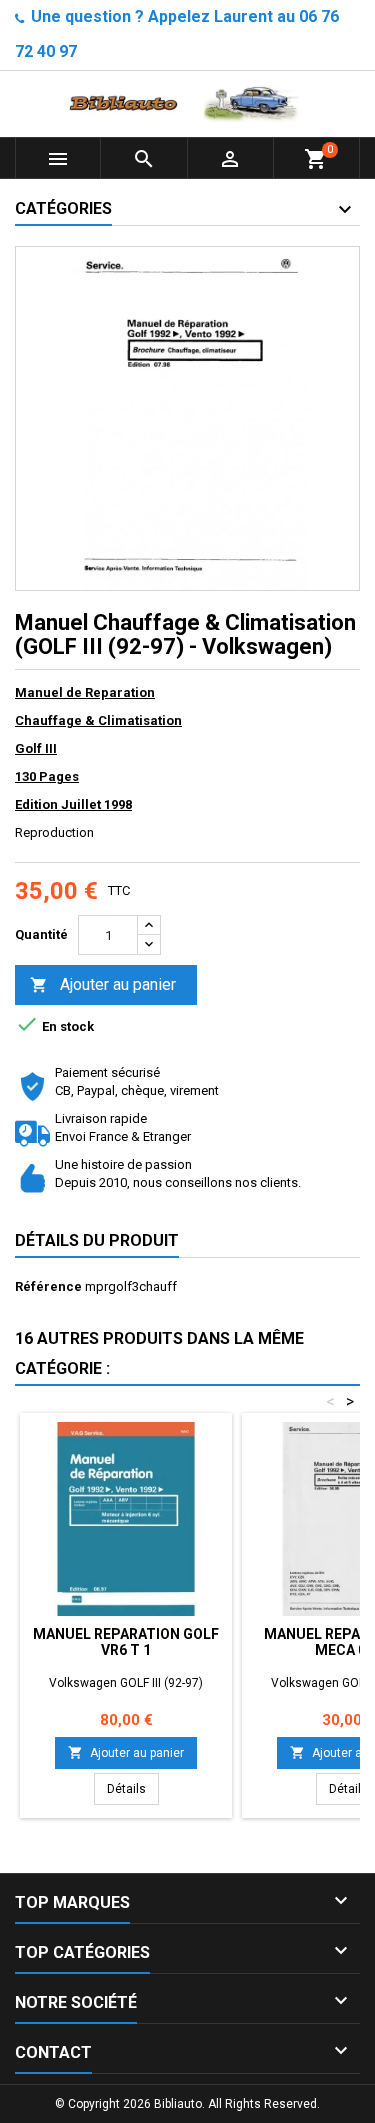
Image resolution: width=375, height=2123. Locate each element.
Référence (48, 1286)
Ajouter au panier (103, 984)
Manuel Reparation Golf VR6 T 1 (126, 1642)
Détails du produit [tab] (97, 1240)
